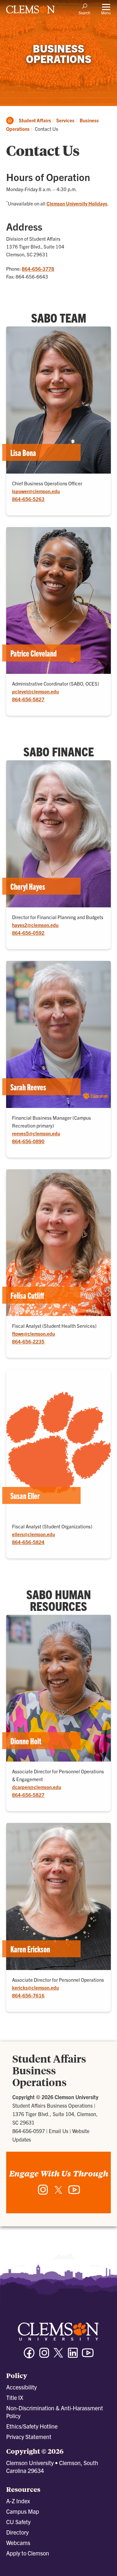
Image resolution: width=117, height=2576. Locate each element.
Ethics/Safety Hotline (32, 2426)
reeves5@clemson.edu (36, 1133)
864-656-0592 (28, 933)
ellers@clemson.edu (33, 1534)
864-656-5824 (28, 1542)
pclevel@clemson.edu (35, 691)
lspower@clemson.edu (36, 491)
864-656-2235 (28, 1341)
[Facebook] (29, 2356)
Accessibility (21, 2387)
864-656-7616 (28, 1995)
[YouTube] (74, 2193)
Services (65, 120)
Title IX (15, 2397)
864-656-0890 (28, 1141)
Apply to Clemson (28, 2553)
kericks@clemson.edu (35, 1987)
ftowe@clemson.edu (33, 1333)
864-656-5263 (28, 499)
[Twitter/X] (58, 2356)
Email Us (58, 2131)
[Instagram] (43, 2193)
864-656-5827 (28, 699)
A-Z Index (18, 2501)
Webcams (18, 2543)
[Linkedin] (73, 2356)
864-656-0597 (29, 2131)
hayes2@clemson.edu (35, 925)
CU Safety (18, 2522)
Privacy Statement (29, 2437)
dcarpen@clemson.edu (37, 1787)
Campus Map (23, 2511)
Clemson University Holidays (77, 203)
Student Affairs (35, 120)
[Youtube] (88, 2356)
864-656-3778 (38, 269)
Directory (17, 2532)
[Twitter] (58, 2192)
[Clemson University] (31, 12)
